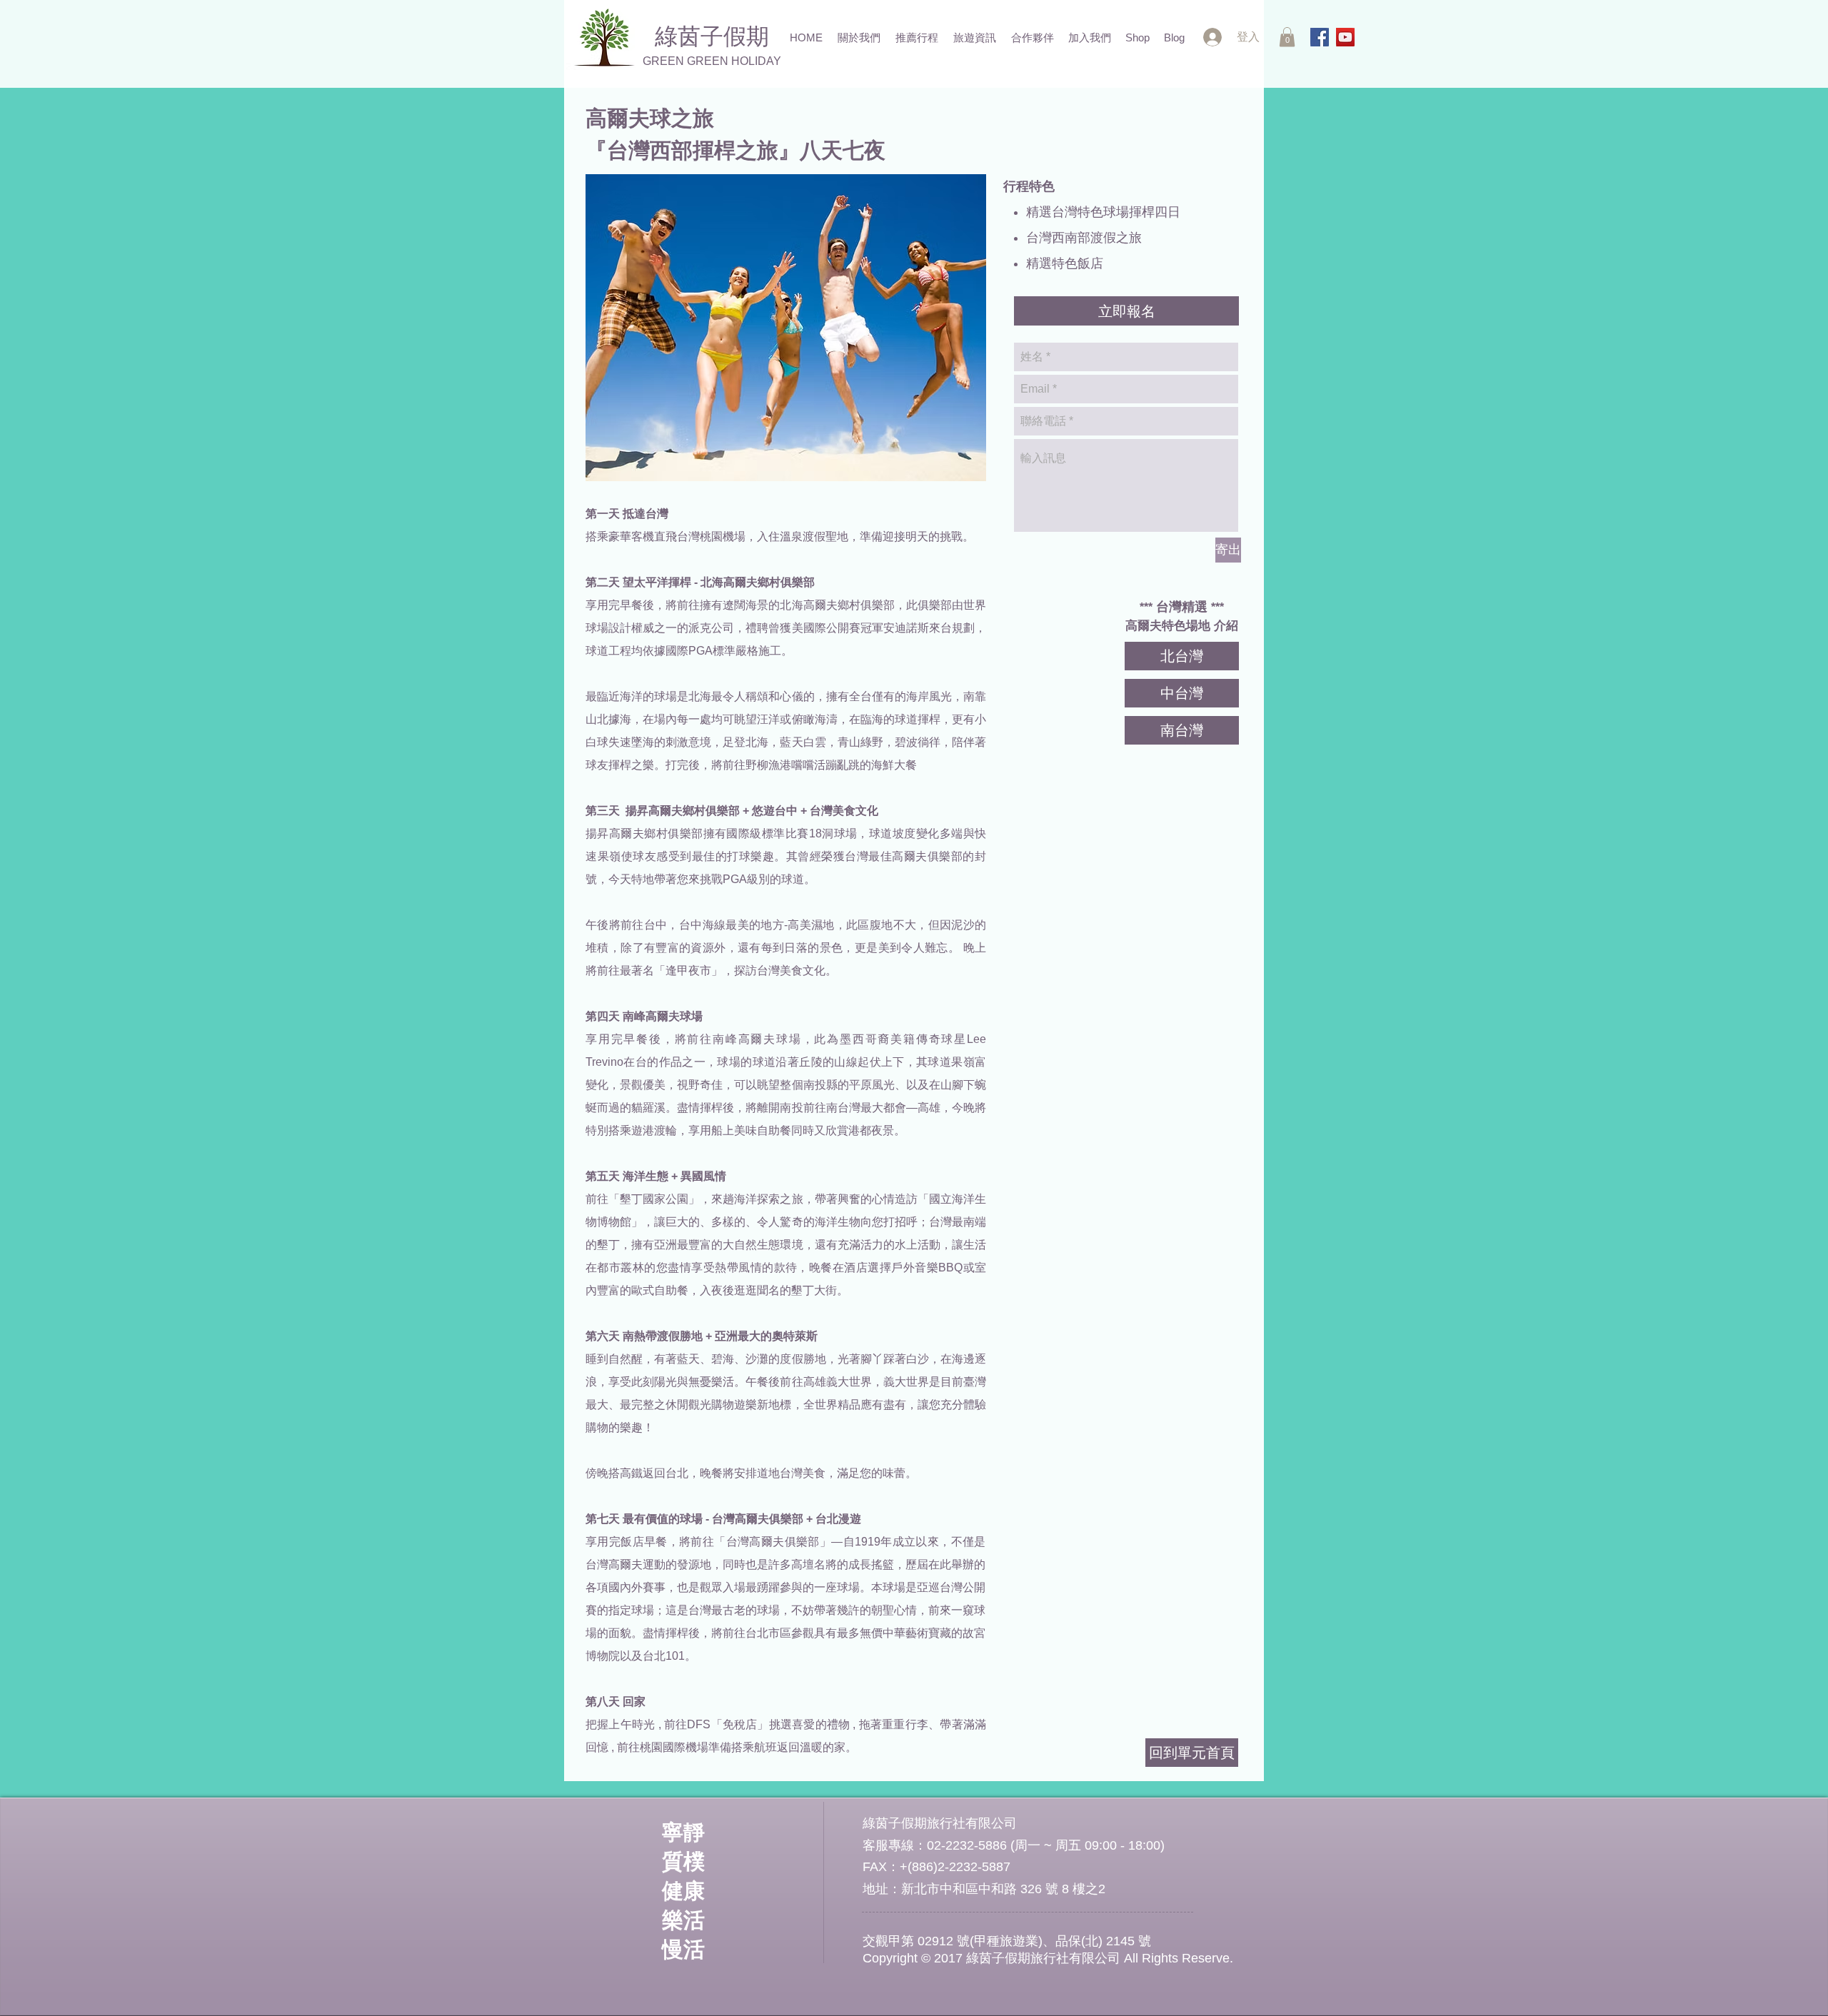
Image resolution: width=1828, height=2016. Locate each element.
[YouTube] (1345, 37)
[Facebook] (1320, 37)
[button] (1287, 37)
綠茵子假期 (712, 36)
